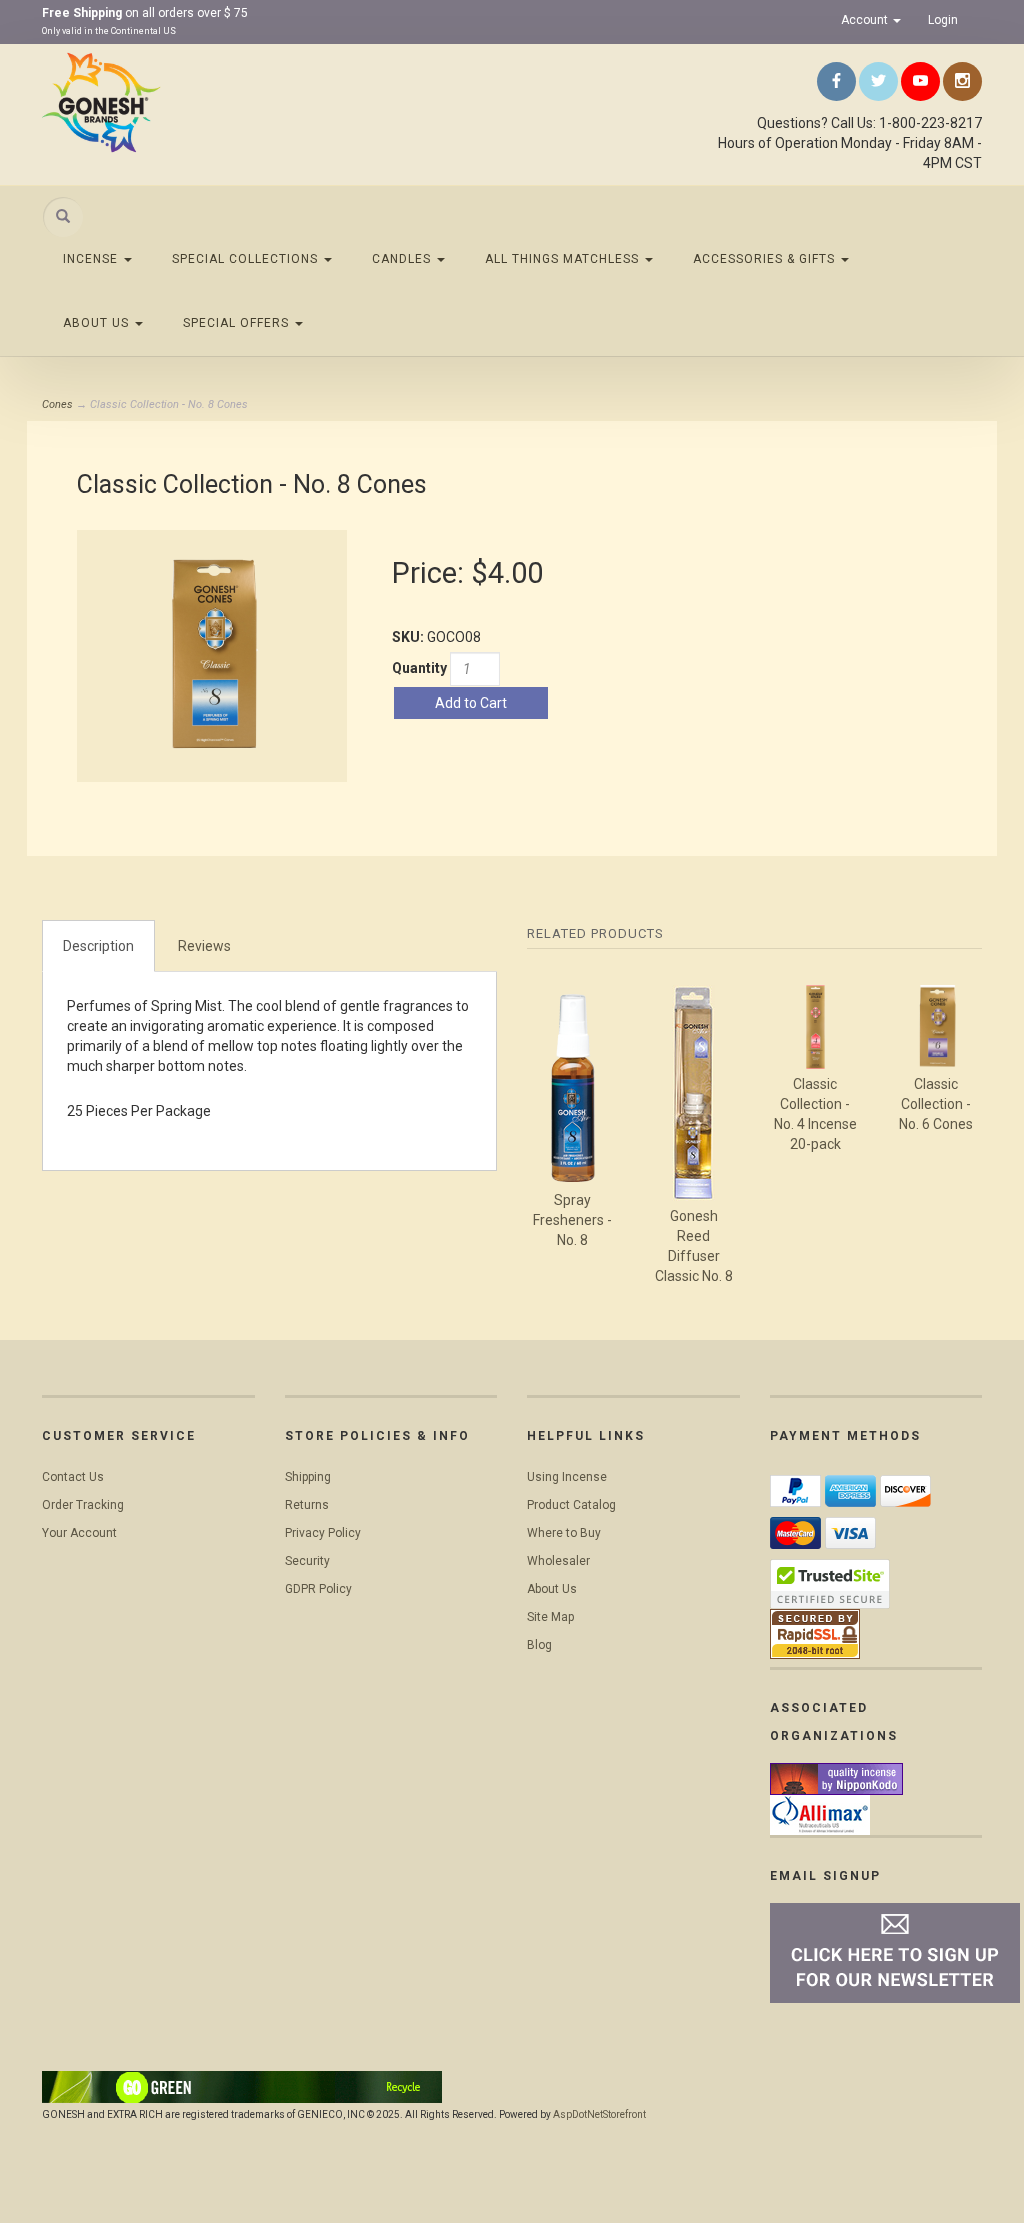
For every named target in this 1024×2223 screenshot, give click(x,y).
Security (307, 1561)
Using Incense (567, 1477)
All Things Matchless (564, 259)
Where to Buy (564, 1533)
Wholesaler (558, 1561)
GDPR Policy (318, 1589)
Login (943, 20)
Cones (57, 404)
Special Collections (247, 259)
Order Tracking (83, 1505)
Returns (307, 1505)
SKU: (409, 637)
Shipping (308, 1477)
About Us (98, 323)
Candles (403, 259)
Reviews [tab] (204, 946)
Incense (92, 259)
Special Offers (238, 323)
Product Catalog (571, 1505)
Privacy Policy (323, 1533)
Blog (539, 1645)
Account (866, 20)
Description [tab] (98, 946)
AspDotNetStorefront (599, 2114)
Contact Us (73, 1477)
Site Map (550, 1617)
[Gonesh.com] (188, 102)
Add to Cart (471, 703)
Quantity (419, 668)
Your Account (79, 1533)
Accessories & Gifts (766, 259)
